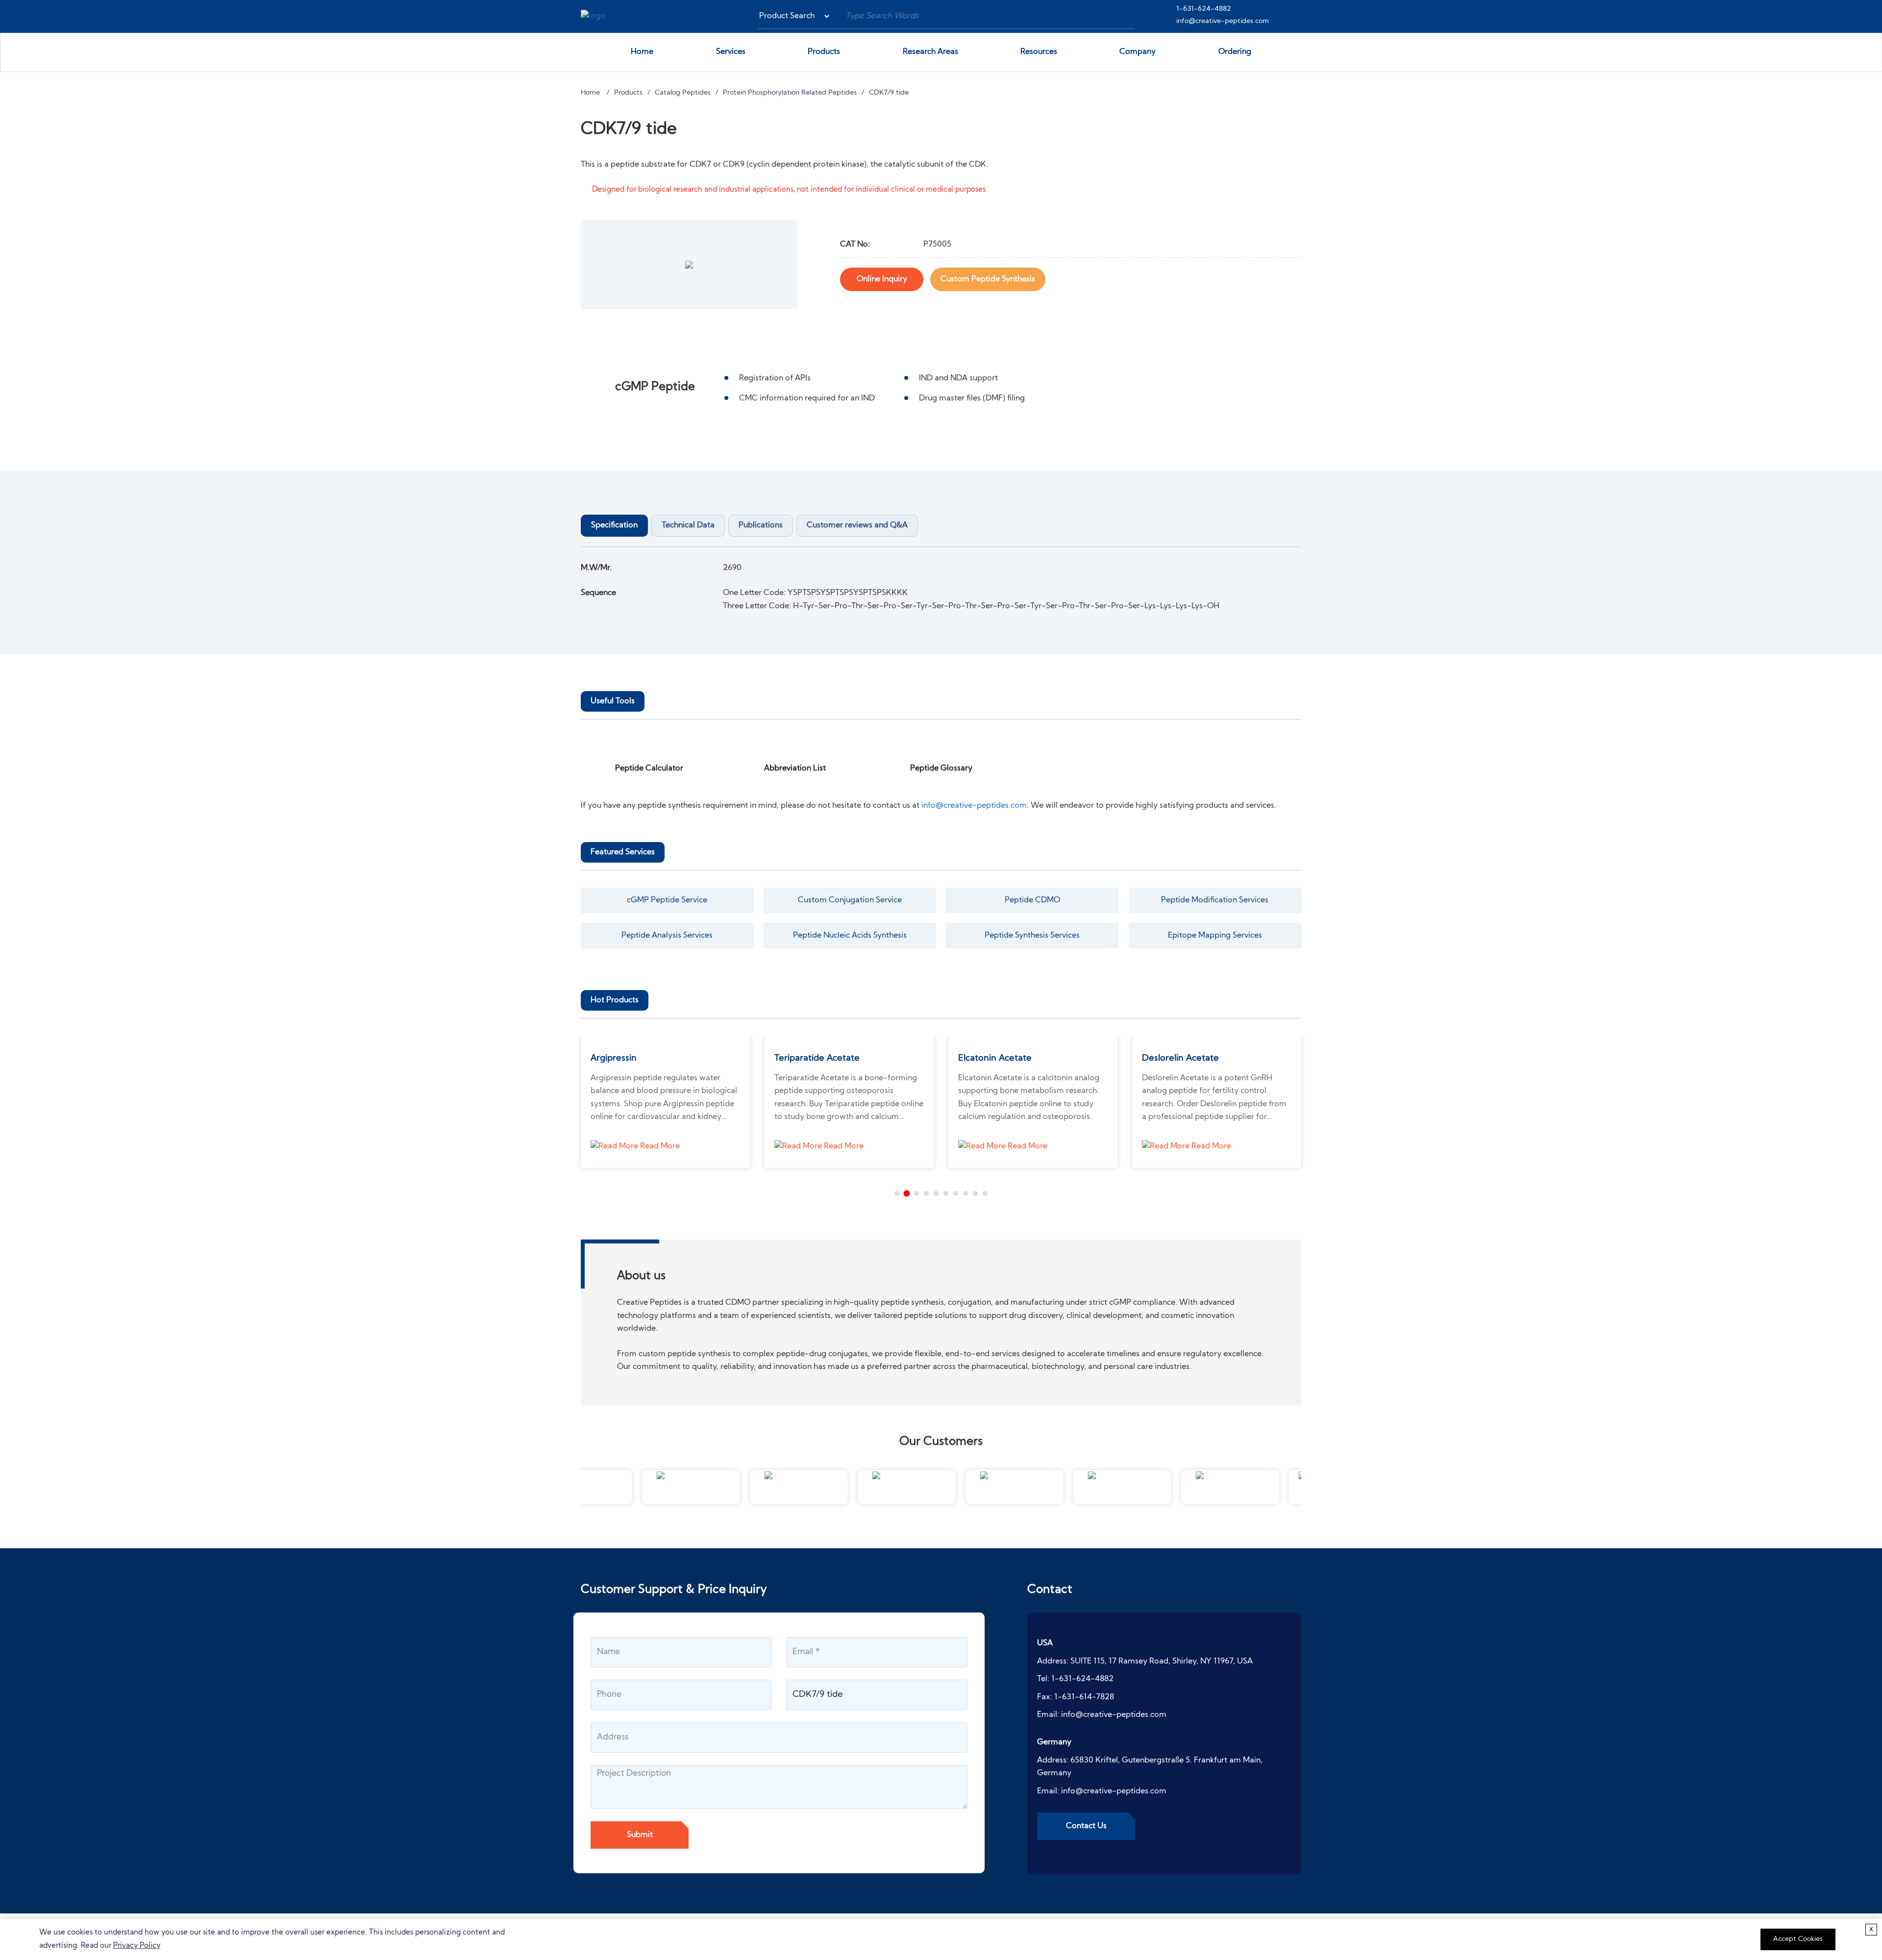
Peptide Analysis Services (667, 936)
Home (642, 52)
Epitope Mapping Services (1215, 936)
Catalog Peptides (683, 93)
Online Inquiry (882, 279)
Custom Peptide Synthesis (988, 279)
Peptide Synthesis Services (1032, 936)
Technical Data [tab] (688, 525)
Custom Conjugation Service (850, 900)
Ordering (1235, 52)
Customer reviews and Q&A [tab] (857, 525)
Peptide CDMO (1032, 900)
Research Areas (930, 52)
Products (824, 52)
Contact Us (1086, 1826)
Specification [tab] (614, 525)
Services (731, 52)
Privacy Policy (137, 1946)
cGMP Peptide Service (667, 900)
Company (1138, 52)
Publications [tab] (761, 525)
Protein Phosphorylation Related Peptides (790, 93)
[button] (897, 1193)
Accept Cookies (1798, 1939)
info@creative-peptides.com (1223, 21)
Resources (1039, 52)
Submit (640, 1835)
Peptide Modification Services (1215, 900)
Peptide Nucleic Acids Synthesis (850, 936)
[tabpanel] (941, 587)
